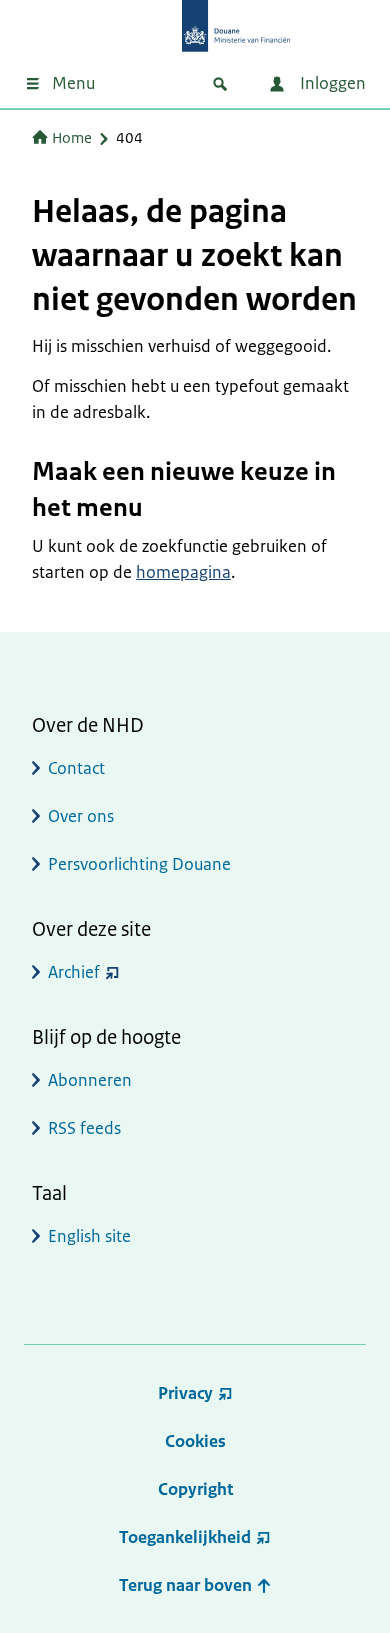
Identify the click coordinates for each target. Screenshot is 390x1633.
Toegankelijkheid (185, 1537)
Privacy (185, 1393)
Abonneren (90, 1080)
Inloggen (331, 83)
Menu (73, 83)
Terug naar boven (187, 1585)
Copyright (195, 1489)
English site (89, 1236)
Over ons (81, 816)
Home (72, 137)
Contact (76, 768)
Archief (74, 972)
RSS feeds (84, 1128)
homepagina (183, 572)
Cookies (195, 1441)
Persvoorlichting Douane (139, 864)
